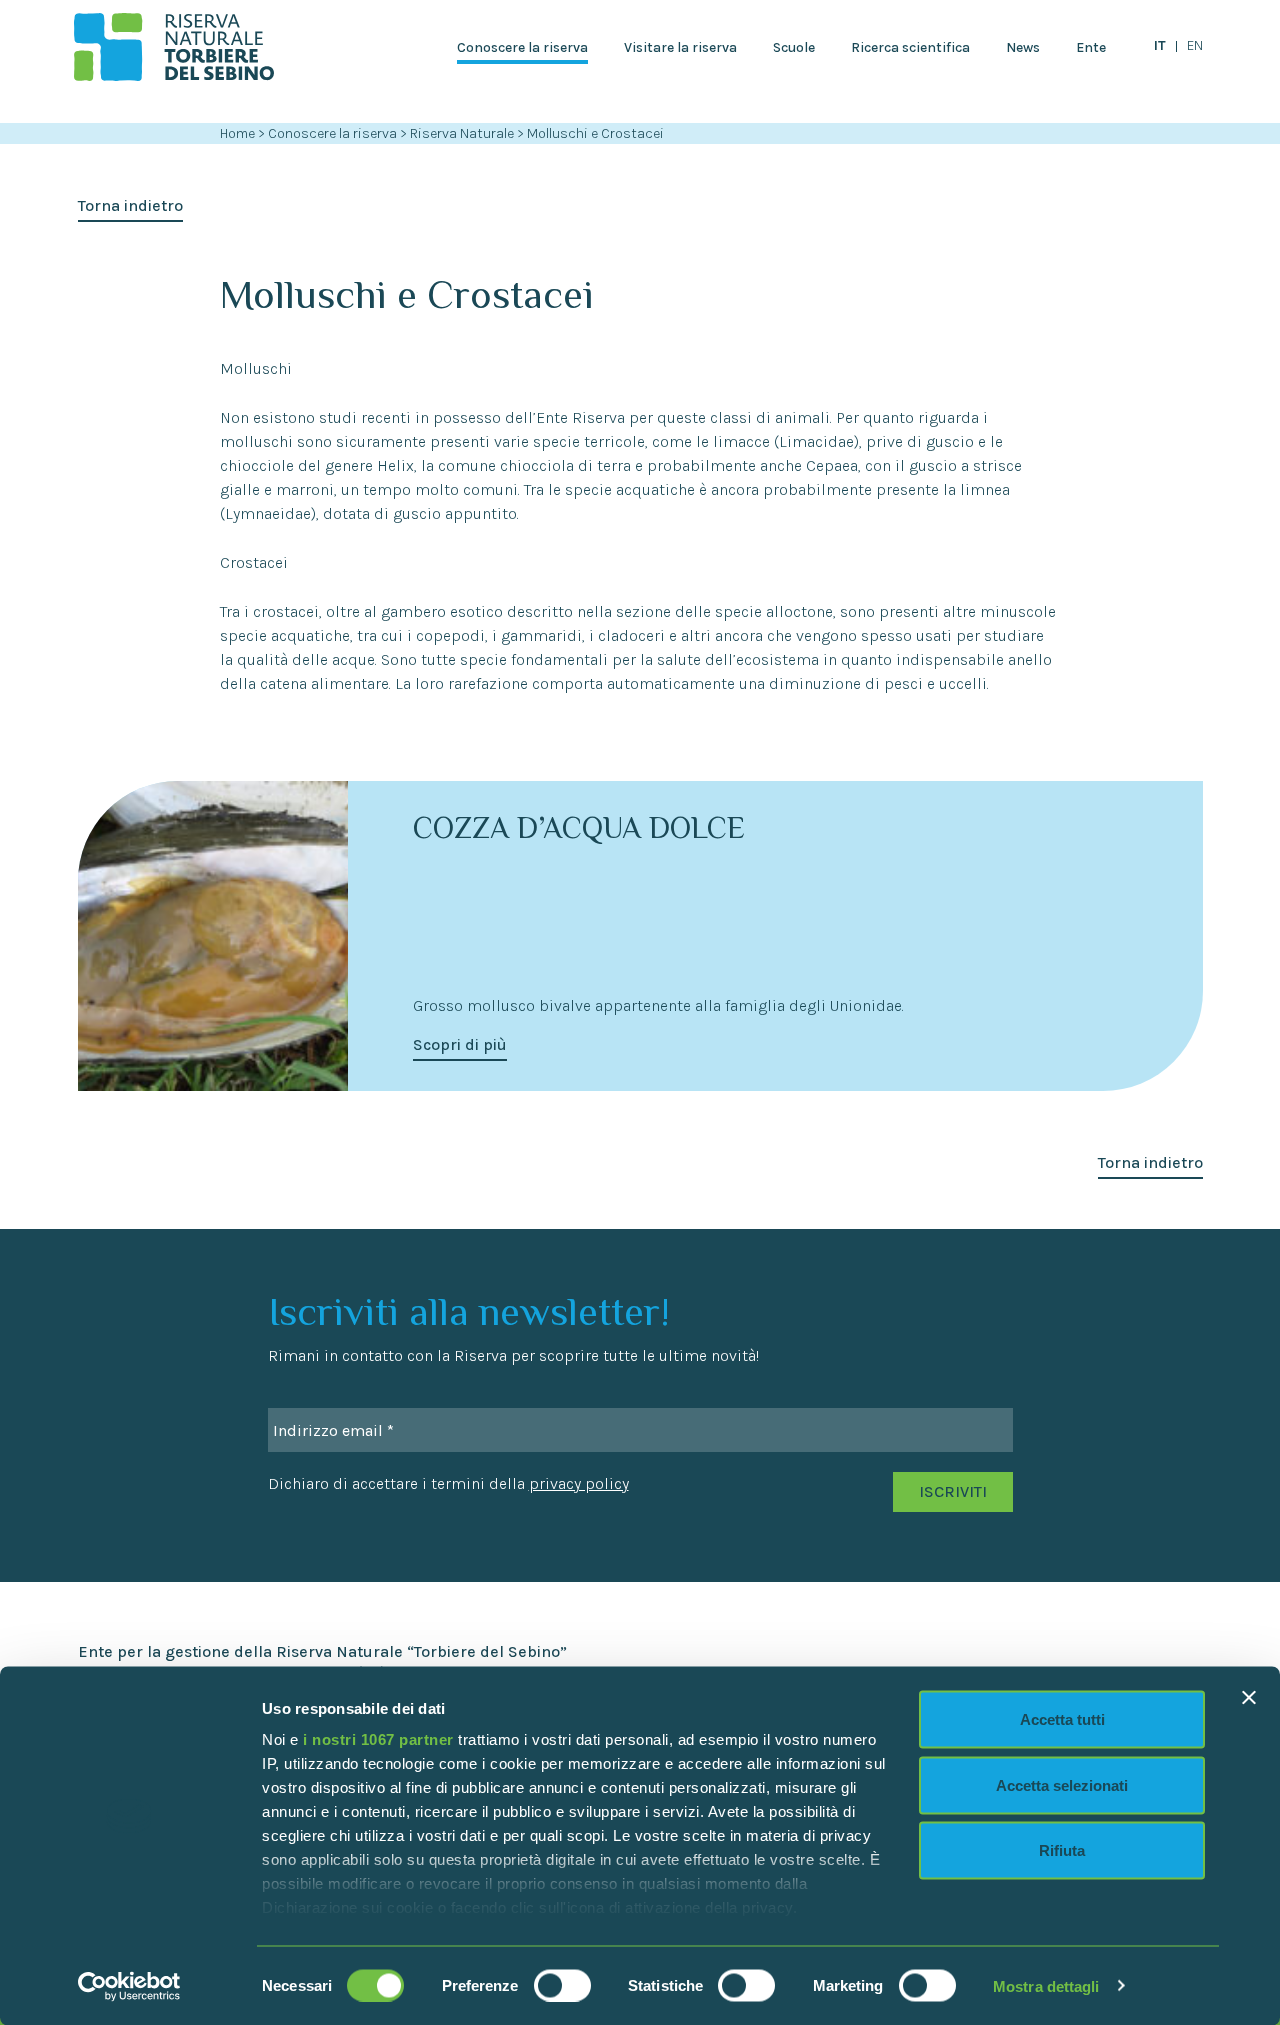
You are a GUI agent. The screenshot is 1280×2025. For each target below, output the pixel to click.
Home (237, 133)
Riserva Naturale (463, 133)
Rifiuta (1062, 1850)
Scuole (794, 47)
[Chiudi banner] (1249, 1698)
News (1023, 47)
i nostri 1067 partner (378, 1739)
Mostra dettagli (1046, 1985)
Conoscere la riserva (522, 47)
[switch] (562, 1985)
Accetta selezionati (1062, 1784)
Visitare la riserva (680, 47)
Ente (1091, 47)
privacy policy (579, 1483)
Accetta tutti (1062, 1719)
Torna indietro (130, 205)
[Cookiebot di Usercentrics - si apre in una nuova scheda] (129, 1986)
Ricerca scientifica (910, 47)
